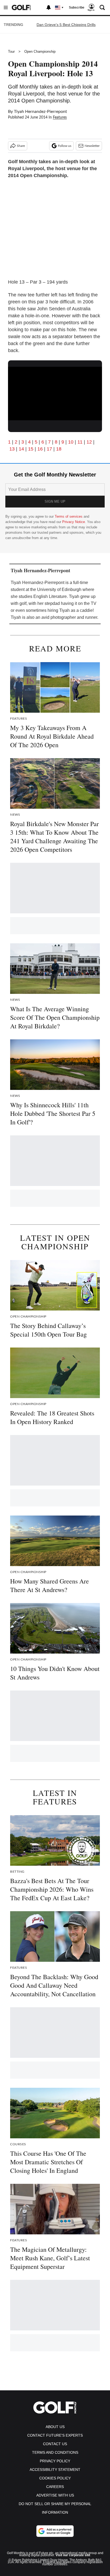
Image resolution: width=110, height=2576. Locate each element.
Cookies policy (55, 2478)
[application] (55, 393)
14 (22, 449)
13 (12, 449)
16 (40, 449)
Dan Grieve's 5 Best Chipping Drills (66, 25)
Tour (11, 51)
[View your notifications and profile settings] (49, 7)
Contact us (55, 2444)
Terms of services (69, 516)
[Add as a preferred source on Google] (55, 2531)
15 (31, 449)
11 (80, 442)
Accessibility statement (55, 2470)
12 (89, 442)
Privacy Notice (74, 522)
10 (71, 442)
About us (55, 2427)
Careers (55, 2487)
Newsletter (92, 146)
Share (21, 146)
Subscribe (77, 7)
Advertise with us (55, 2495)
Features (60, 117)
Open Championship (40, 51)
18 (59, 449)
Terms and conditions (55, 2452)
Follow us (65, 146)
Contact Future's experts (55, 2435)
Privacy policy (55, 2461)
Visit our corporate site (73, 2555)
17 (49, 449)
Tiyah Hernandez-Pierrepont (40, 112)
